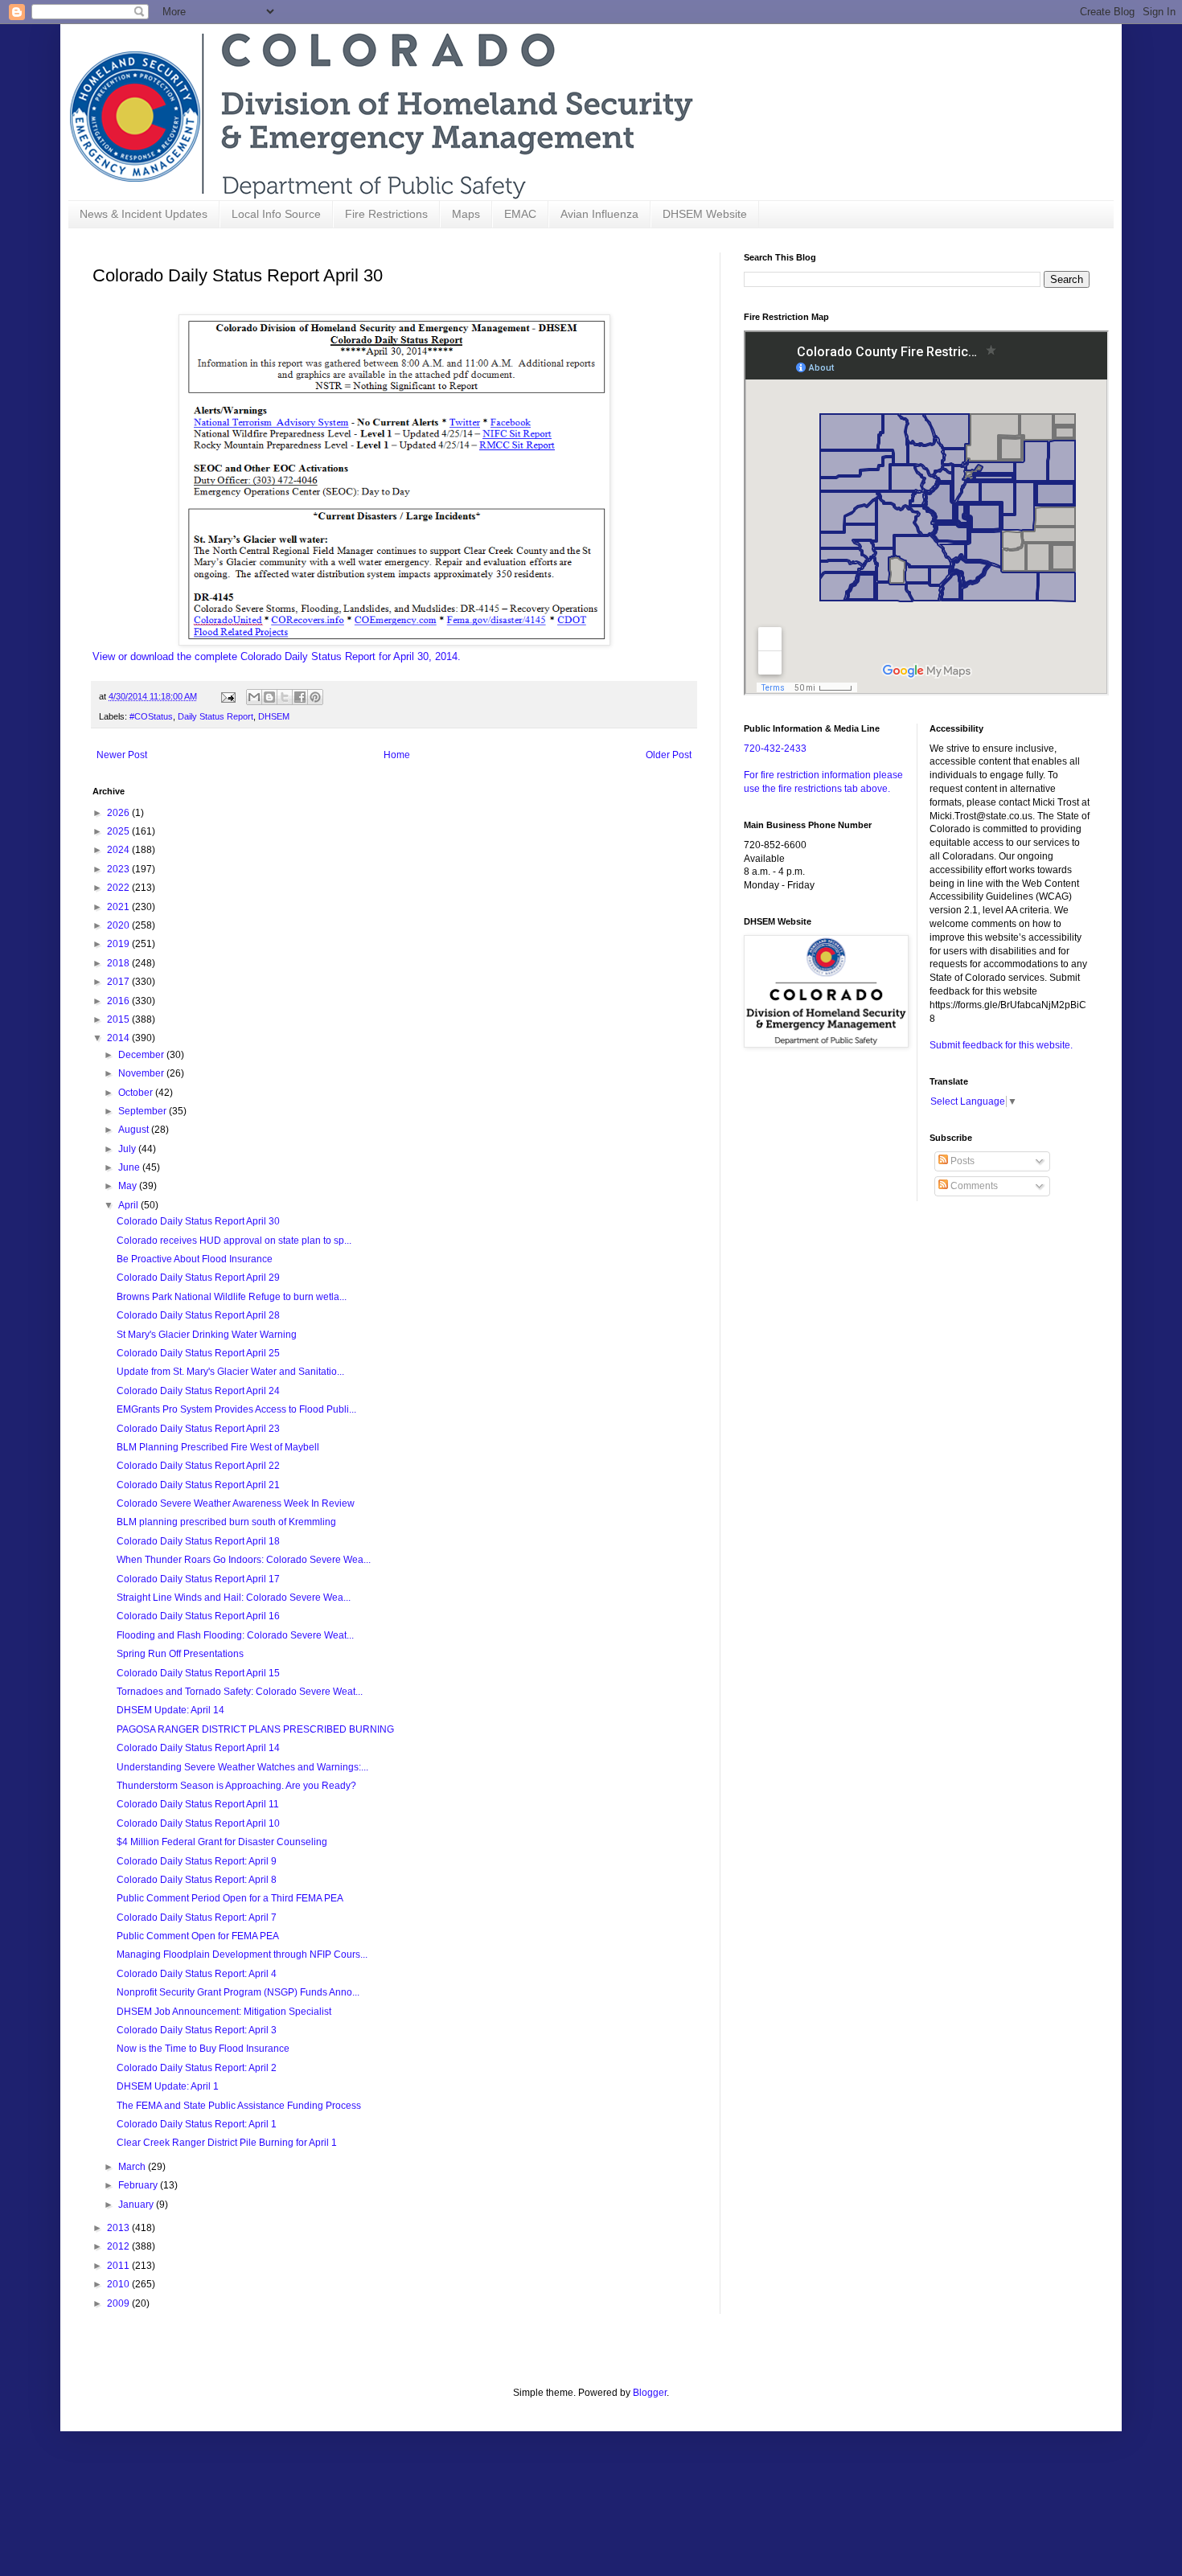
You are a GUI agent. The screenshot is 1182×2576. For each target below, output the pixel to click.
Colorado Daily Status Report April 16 (198, 1616)
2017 (119, 982)
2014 (119, 1038)
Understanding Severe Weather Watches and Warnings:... (242, 1767)
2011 (119, 2266)
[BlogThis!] (269, 697)
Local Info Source (276, 214)
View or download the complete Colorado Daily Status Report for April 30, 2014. (277, 656)
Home (397, 755)
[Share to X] (285, 697)
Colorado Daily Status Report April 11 (198, 1804)
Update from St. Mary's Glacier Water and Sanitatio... (230, 1372)
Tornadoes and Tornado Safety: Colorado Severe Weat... (240, 1692)
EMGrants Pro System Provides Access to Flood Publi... (236, 1409)
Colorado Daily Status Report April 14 (198, 1748)
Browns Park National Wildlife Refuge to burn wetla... (232, 1297)
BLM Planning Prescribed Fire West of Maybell (218, 1447)
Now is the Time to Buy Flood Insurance (203, 2049)
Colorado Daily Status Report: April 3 (197, 2030)
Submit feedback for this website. (1001, 1045)
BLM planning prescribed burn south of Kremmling (226, 1522)
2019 (119, 944)
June (130, 1167)
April (129, 1205)
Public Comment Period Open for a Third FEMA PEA (230, 1898)
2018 (119, 963)
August (135, 1130)
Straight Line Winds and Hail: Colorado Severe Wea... (234, 1598)
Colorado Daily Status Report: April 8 (197, 1880)
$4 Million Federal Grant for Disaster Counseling (222, 1842)
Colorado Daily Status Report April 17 (198, 1579)
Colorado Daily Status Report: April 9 (197, 1861)
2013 (119, 2228)
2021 (119, 907)
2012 (119, 2246)
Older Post (669, 755)
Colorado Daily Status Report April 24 (198, 1391)
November (142, 1073)
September (144, 1111)
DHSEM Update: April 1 (168, 2086)
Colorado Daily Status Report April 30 (198, 1221)
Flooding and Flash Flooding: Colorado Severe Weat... (235, 1635)
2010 (119, 2284)
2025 (119, 831)
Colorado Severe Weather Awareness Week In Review (236, 1503)
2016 (119, 1001)
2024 (119, 850)
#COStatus (151, 716)
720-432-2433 (775, 749)
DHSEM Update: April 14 (170, 1710)
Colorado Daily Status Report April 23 (198, 1429)
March (133, 2167)
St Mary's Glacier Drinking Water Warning (207, 1335)
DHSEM (274, 716)
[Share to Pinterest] (315, 697)
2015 (119, 1019)
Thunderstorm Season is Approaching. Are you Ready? (236, 1786)
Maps (466, 214)
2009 (119, 2303)
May (129, 1186)
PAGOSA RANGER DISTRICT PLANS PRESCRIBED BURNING (255, 1729)
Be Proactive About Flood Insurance (195, 1259)
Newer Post (122, 755)
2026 (119, 813)
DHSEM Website (705, 214)
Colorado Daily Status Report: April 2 (197, 2068)
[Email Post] (228, 696)
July (128, 1149)
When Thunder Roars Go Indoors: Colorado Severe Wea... (244, 1560)
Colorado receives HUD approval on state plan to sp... (234, 1241)
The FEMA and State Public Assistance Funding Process (239, 2106)
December (142, 1055)
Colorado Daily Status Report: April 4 (197, 1974)
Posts (961, 1161)
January (137, 2205)
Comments (973, 1186)
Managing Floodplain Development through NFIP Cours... (242, 1955)
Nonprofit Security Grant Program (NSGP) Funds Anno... (238, 1992)
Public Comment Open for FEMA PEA (198, 1936)
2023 (119, 869)
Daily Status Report (215, 716)
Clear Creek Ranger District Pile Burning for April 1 (227, 2143)
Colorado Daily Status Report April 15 (198, 1673)
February (139, 2185)
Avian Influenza (599, 214)
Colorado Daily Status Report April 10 (198, 1823)
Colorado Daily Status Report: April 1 (197, 2124)
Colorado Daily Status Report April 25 (198, 1353)
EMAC (520, 214)
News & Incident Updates (144, 214)
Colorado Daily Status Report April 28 (198, 1315)
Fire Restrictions (386, 214)
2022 (119, 888)
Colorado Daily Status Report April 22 (198, 1466)
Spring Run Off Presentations (180, 1654)
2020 (119, 925)
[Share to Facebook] (300, 697)
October (137, 1093)
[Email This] (254, 697)
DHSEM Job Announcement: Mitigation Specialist (224, 2012)
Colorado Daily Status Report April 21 (198, 1485)
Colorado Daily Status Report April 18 (198, 1541)
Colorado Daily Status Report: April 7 (197, 1918)
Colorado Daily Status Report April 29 (198, 1278)
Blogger (650, 2393)
